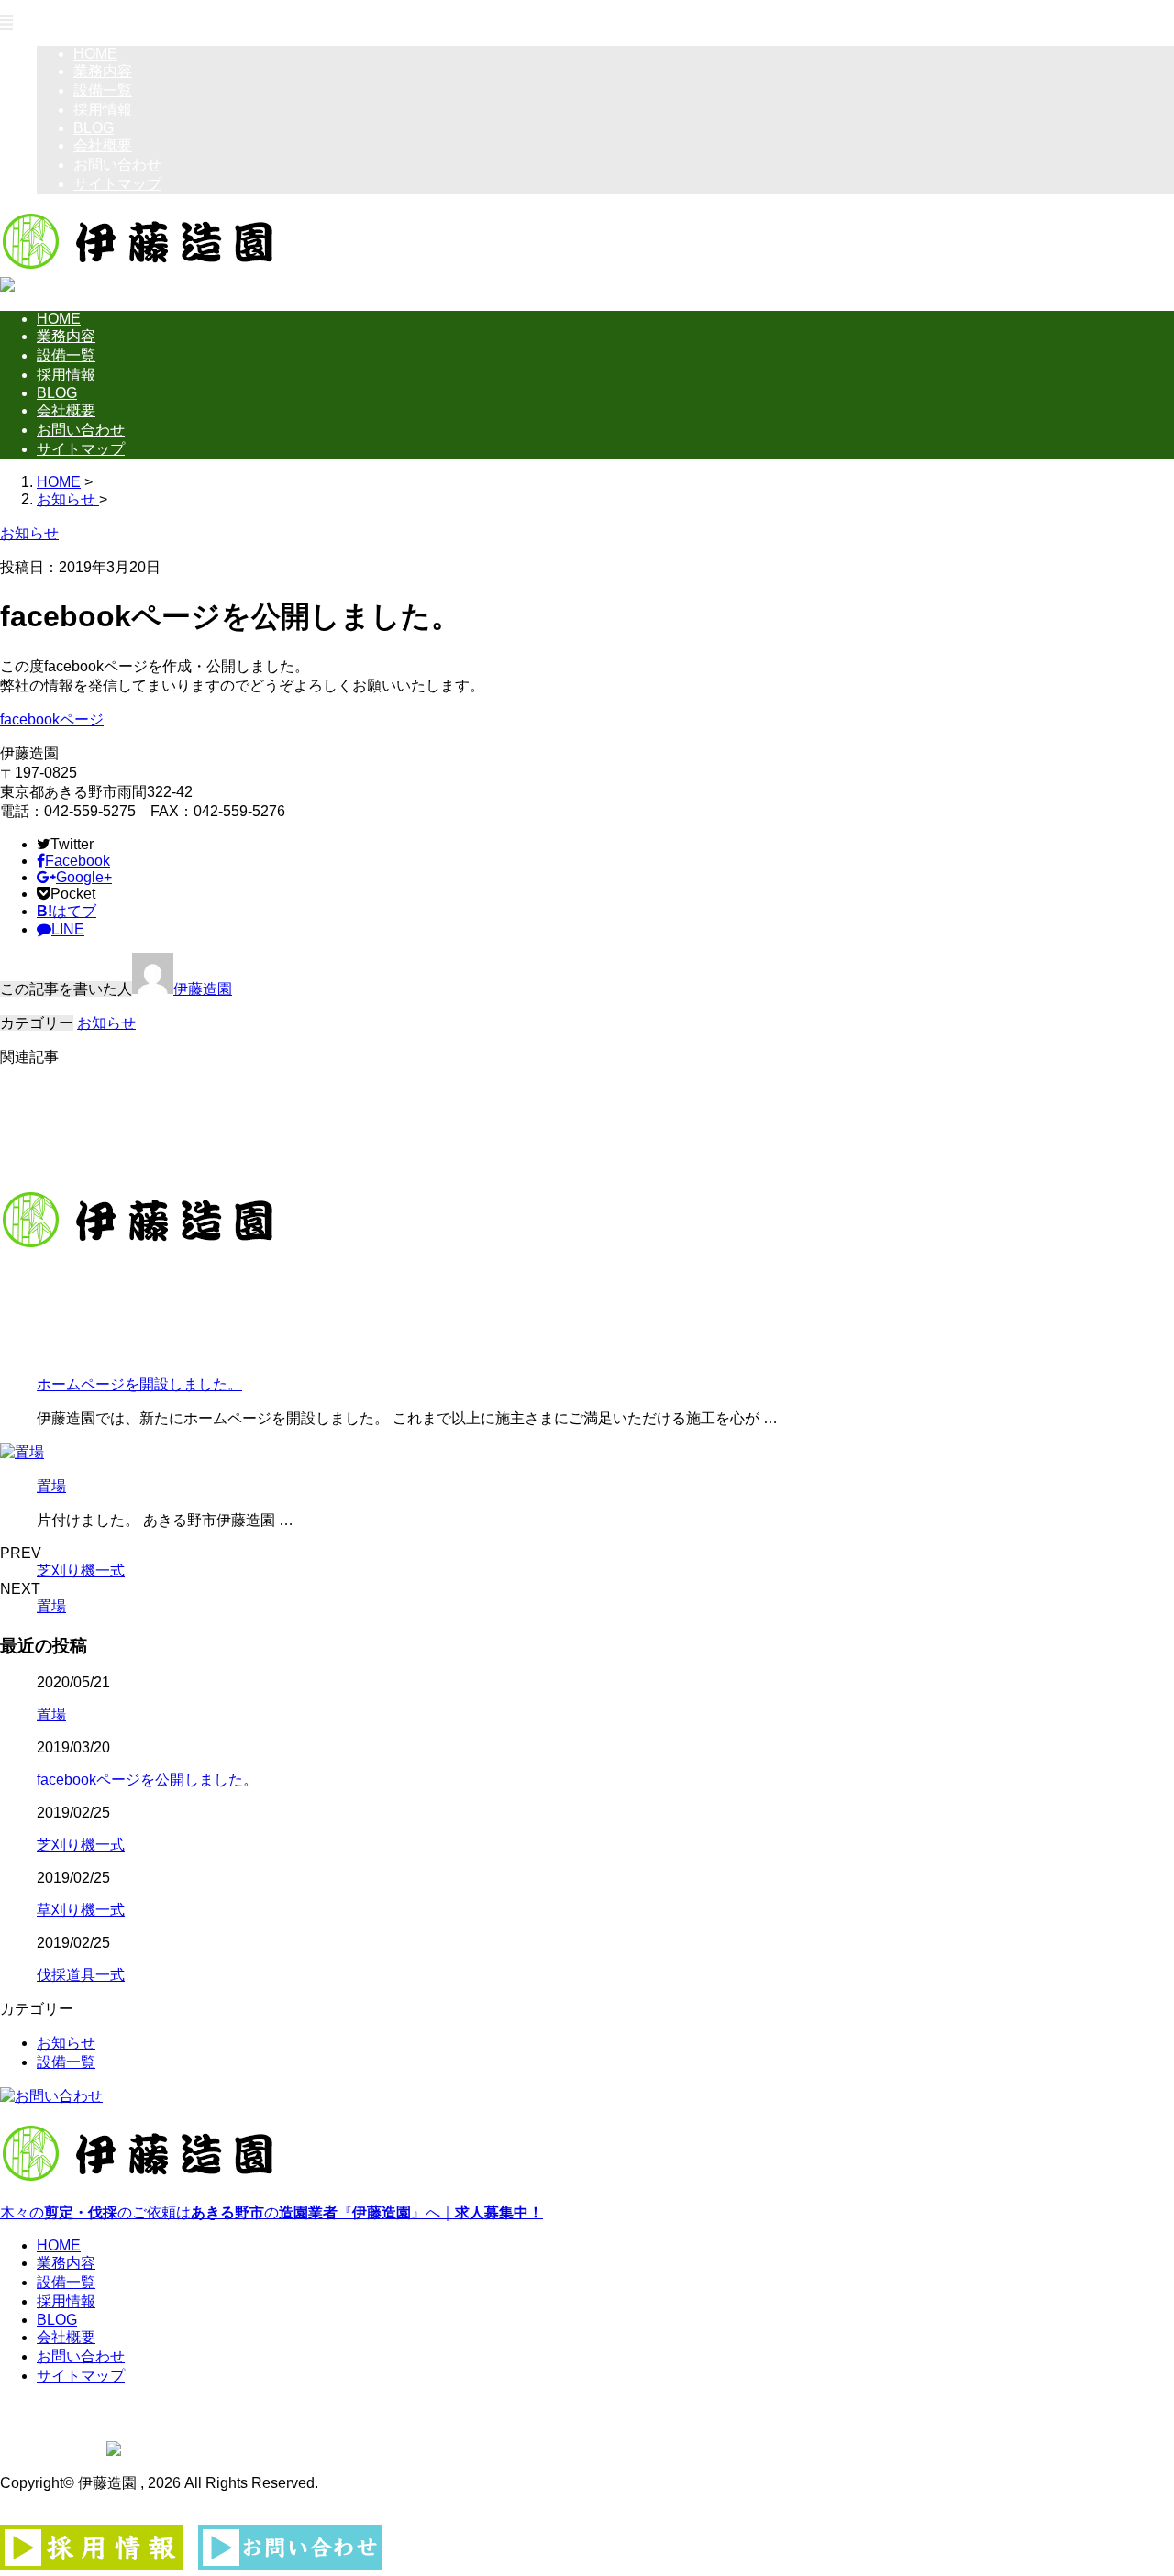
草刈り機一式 (81, 1910)
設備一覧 (103, 90)
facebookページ (52, 719)
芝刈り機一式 (81, 1570)
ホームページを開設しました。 (139, 1384)
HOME (95, 54)
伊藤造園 (203, 989)
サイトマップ (117, 184)
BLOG (94, 128)
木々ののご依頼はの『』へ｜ (271, 2212)
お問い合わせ (117, 165)
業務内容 (103, 71)
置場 (51, 1486)
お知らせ (106, 1023)
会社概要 (103, 145)
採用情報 (103, 110)
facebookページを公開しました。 (147, 1780)
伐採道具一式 (81, 1975)
